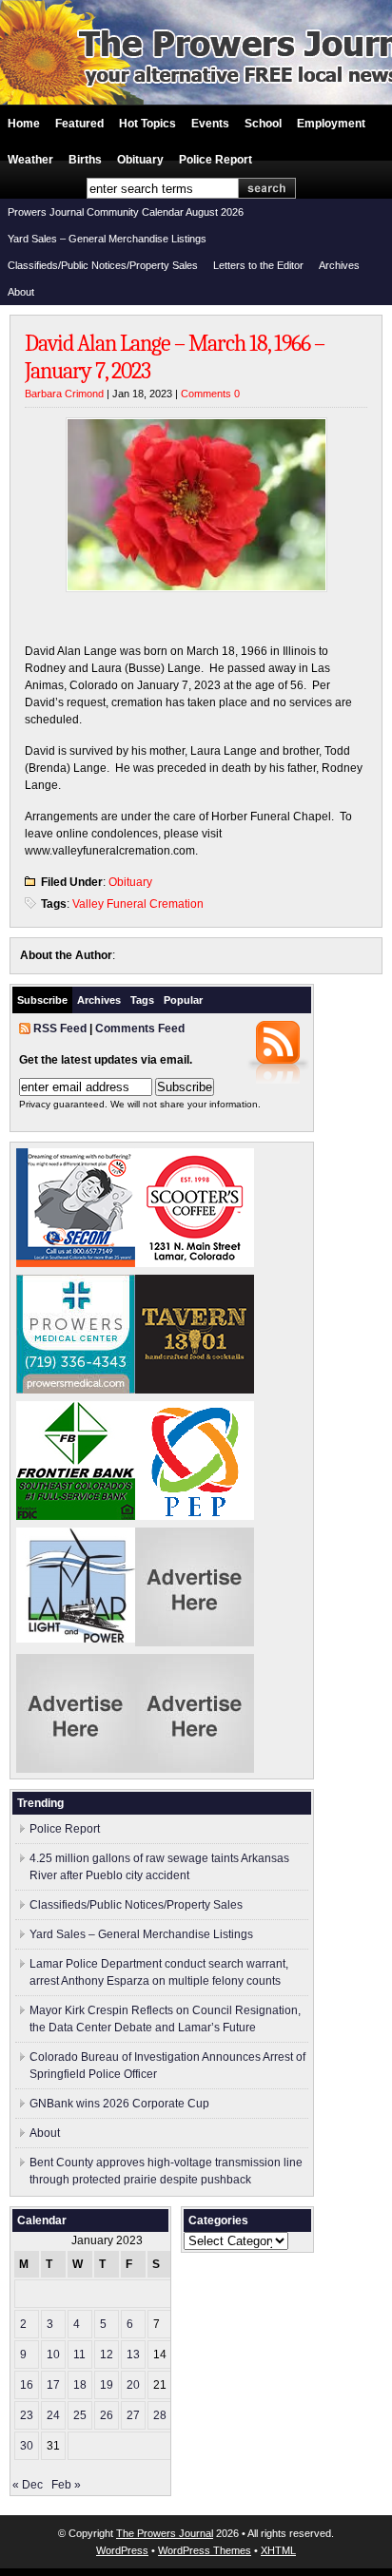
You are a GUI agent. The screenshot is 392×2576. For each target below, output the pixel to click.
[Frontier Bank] (76, 1516)
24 (53, 2415)
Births (85, 160)
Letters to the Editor (258, 265)
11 (79, 2355)
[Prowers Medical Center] (76, 1390)
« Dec (28, 2485)
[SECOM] (76, 1263)
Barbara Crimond (64, 394)
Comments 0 (210, 394)
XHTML (278, 2550)
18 (80, 2385)
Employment (331, 124)
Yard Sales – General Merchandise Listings (107, 239)
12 (107, 2355)
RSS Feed (60, 1028)
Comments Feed (140, 1028)
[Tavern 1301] (195, 1390)
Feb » (66, 2485)
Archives (339, 265)
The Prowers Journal (165, 2533)
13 (133, 2355)
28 (160, 2415)
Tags (142, 1000)
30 (27, 2446)
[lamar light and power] (76, 1639)
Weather (30, 160)
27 (133, 2415)
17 (53, 2385)
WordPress (122, 2550)
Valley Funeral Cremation (138, 904)
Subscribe (42, 1000)
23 (27, 2415)
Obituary (140, 160)
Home (24, 124)
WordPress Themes (205, 2550)
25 (80, 2415)
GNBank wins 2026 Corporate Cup (119, 2104)
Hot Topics (147, 124)
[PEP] (195, 1516)
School (263, 124)
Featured (79, 124)
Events (210, 124)
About (21, 292)
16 (27, 2385)
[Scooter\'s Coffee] (195, 1263)
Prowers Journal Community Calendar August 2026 (126, 212)
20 (133, 2385)
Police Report (216, 160)
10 (53, 2355)
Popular (183, 1000)
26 (107, 2415)
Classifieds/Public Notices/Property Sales (103, 265)
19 (107, 2385)
